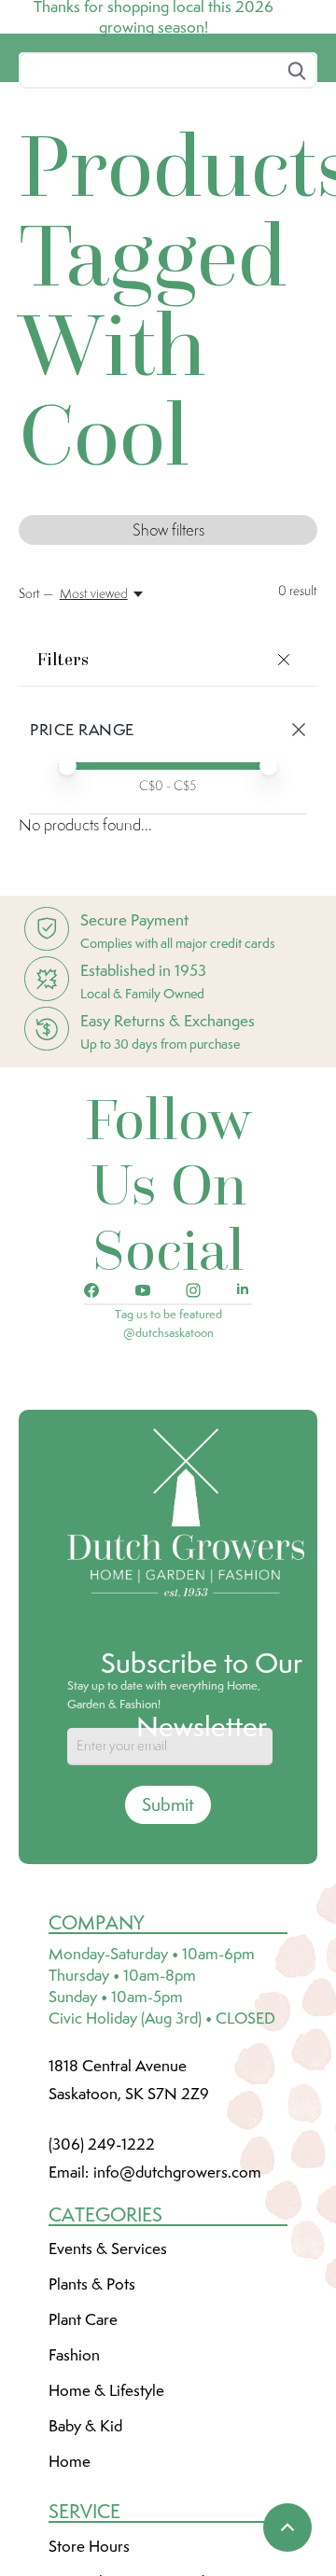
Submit (168, 1943)
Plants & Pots (92, 2423)
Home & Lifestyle (106, 2529)
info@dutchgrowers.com (177, 2311)
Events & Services (108, 2388)
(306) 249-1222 (102, 2283)
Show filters (168, 669)
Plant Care (83, 2458)
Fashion (74, 2494)
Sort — (36, 732)
